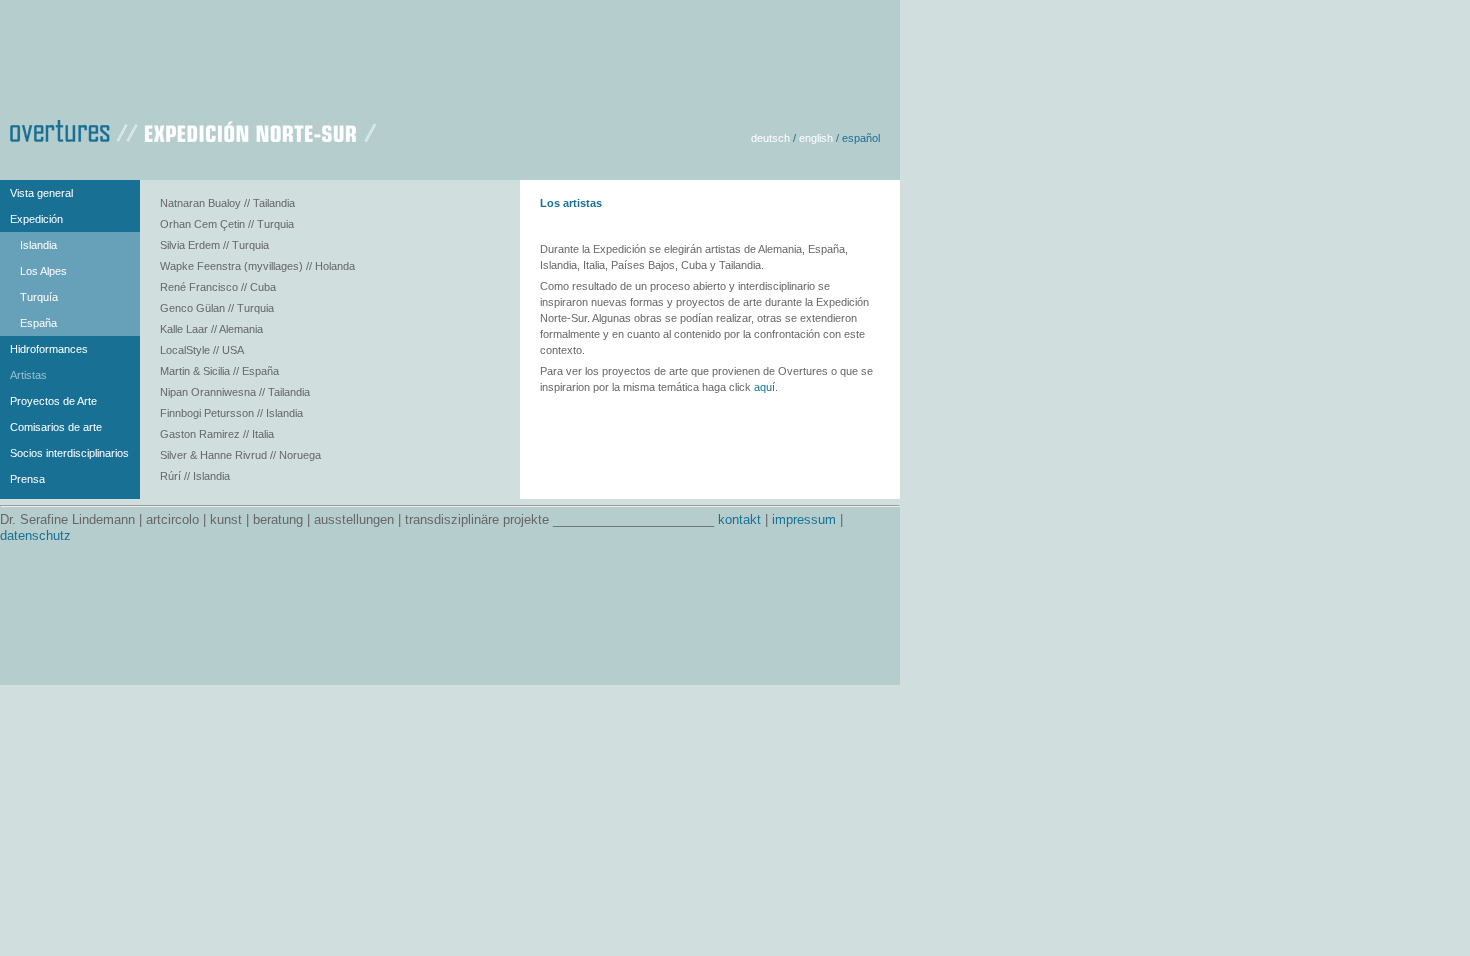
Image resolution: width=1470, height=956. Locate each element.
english (816, 138)
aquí (764, 387)
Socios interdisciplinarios (69, 453)
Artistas (28, 375)
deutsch (770, 138)
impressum (804, 519)
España (38, 323)
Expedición (36, 219)
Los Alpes (43, 271)
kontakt (739, 519)
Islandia (38, 245)
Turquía (39, 297)
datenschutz (35, 535)
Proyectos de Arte (53, 401)
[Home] (193, 128)
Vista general (41, 193)
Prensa (27, 479)
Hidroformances (49, 349)
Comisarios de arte (56, 427)
